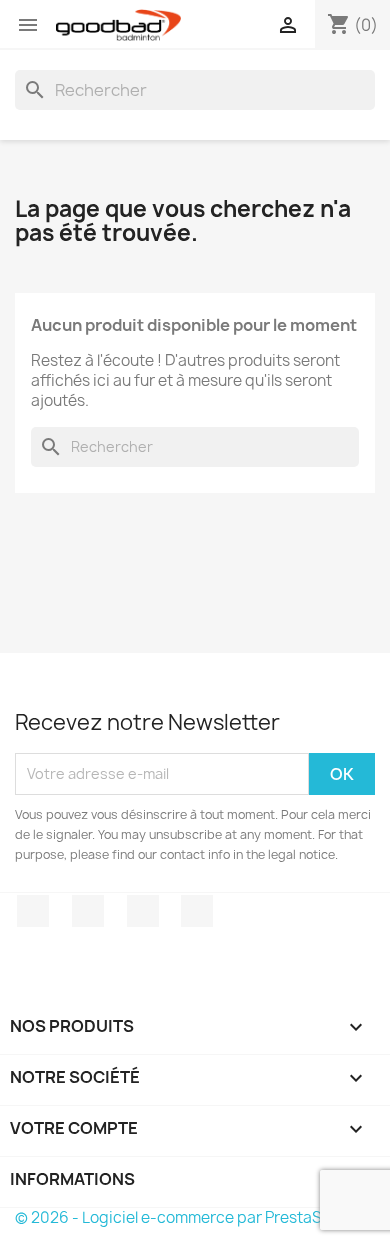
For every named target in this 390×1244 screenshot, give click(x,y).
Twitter (88, 911)
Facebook (33, 911)
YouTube (143, 911)
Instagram (197, 911)
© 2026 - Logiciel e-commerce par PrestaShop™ (189, 1217)
